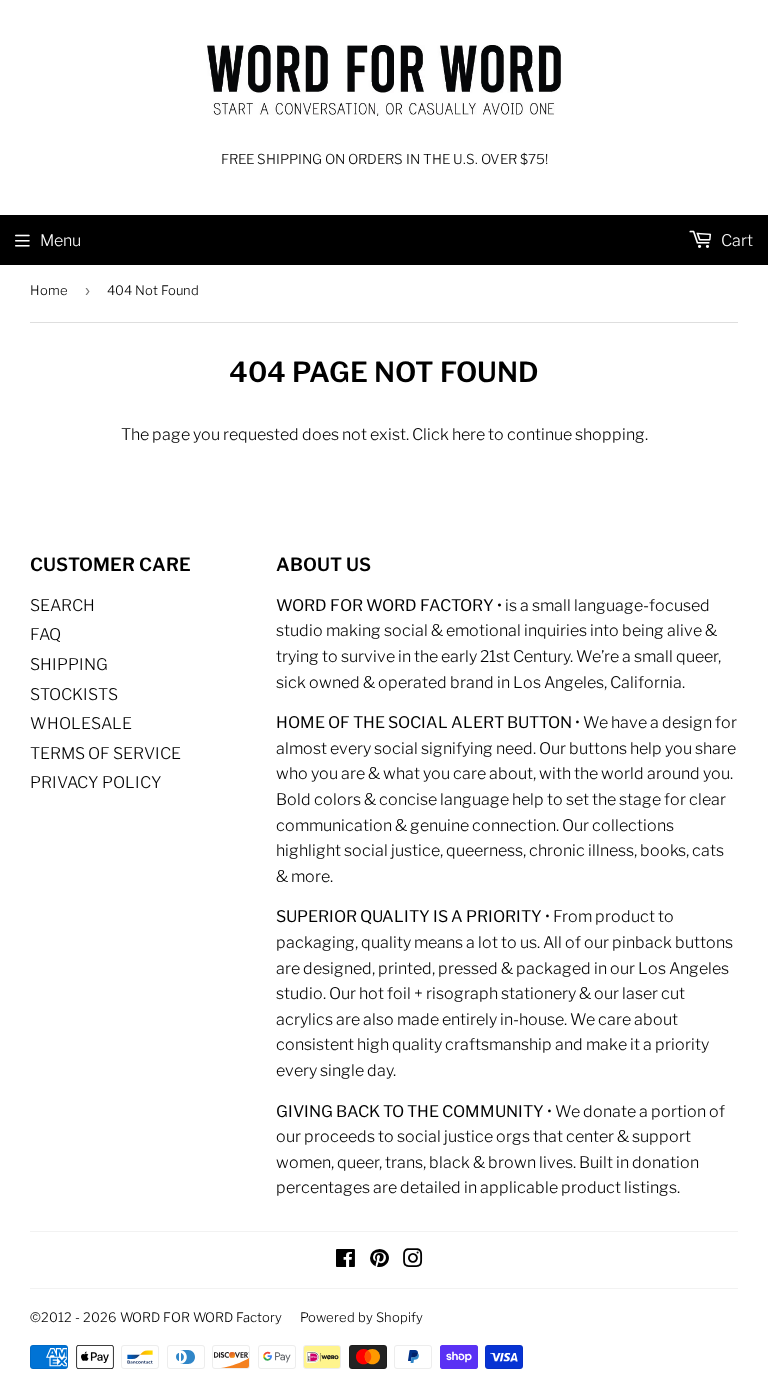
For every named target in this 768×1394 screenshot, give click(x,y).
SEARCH (62, 605)
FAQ (45, 634)
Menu (60, 240)
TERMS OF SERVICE (105, 753)
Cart (735, 240)
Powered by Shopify (361, 1317)
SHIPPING (69, 664)
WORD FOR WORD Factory (201, 1317)
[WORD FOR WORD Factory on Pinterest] (379, 1260)
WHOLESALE (81, 723)
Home (49, 290)
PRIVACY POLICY (96, 782)
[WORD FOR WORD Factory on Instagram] (413, 1260)
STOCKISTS (74, 694)
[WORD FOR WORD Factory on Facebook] (345, 1260)
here (468, 434)
